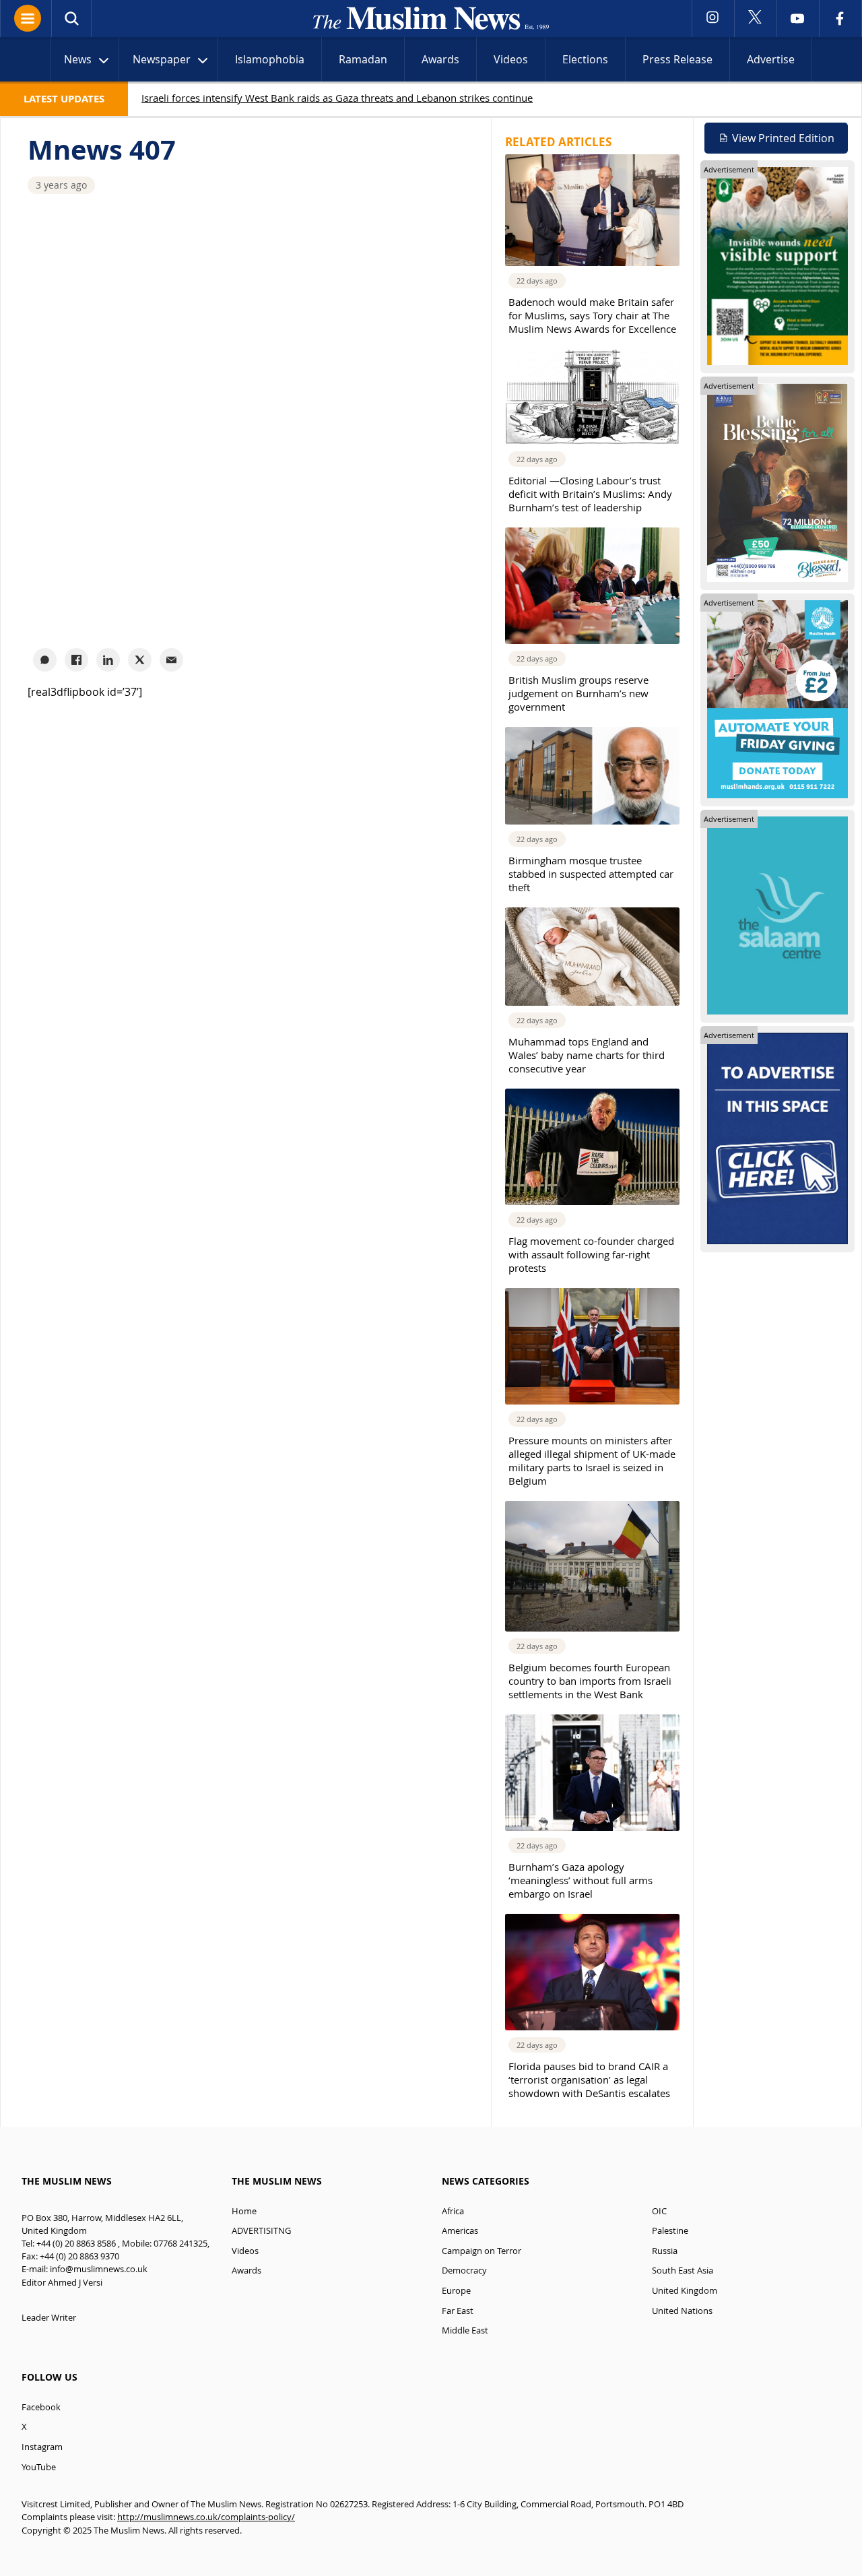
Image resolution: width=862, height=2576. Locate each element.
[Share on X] (140, 660)
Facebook (41, 2407)
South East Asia (683, 2271)
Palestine (670, 2231)
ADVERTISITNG (261, 2231)
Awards (440, 59)
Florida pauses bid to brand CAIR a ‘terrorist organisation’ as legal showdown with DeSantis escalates (589, 2080)
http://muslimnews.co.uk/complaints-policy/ (206, 2517)
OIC (659, 2211)
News (78, 59)
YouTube (39, 2467)
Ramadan (363, 59)
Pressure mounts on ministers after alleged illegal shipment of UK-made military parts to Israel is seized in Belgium (592, 1460)
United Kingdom (685, 2291)
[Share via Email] (171, 660)
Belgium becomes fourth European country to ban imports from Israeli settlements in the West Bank (590, 1681)
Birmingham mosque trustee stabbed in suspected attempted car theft (591, 874)
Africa (453, 2211)
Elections (585, 59)
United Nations (682, 2311)
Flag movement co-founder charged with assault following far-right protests (591, 1254)
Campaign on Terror (482, 2251)
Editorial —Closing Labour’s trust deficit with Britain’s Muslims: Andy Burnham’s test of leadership (590, 494)
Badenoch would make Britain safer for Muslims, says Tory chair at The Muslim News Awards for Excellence (592, 315)
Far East (458, 2311)
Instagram (42, 2447)
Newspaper (162, 59)
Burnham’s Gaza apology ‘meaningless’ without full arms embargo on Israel (581, 1880)
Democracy (464, 2271)
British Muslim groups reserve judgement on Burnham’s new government (578, 693)
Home (244, 2211)
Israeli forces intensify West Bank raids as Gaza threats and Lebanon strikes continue (337, 98)
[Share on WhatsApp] (45, 660)
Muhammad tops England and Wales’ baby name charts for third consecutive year (587, 1055)
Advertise (771, 59)
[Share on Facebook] (76, 660)
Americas (460, 2231)
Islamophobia (270, 59)
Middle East (465, 2330)
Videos (511, 59)
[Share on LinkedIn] (108, 660)
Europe (456, 2291)
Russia (665, 2251)
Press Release (677, 59)
